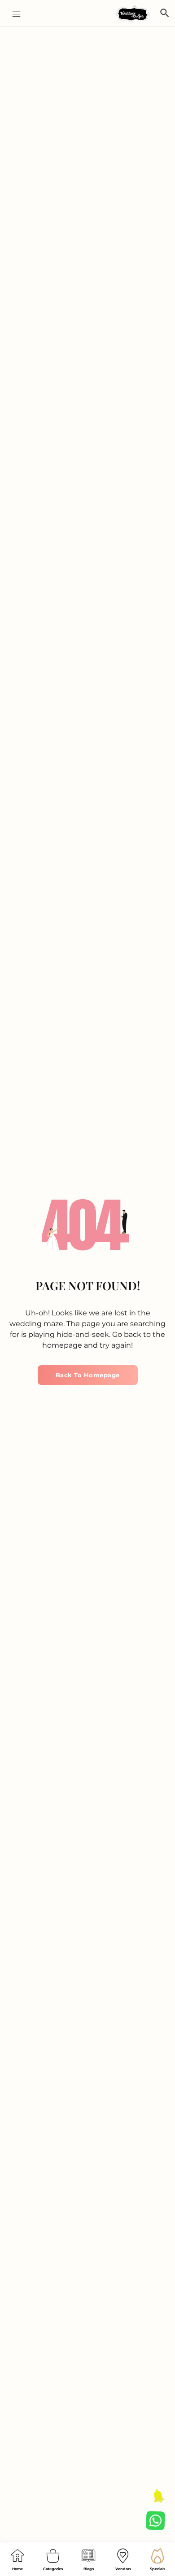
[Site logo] (134, 14)
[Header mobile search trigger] (165, 13)
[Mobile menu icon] (13, 14)
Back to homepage (88, 1375)
